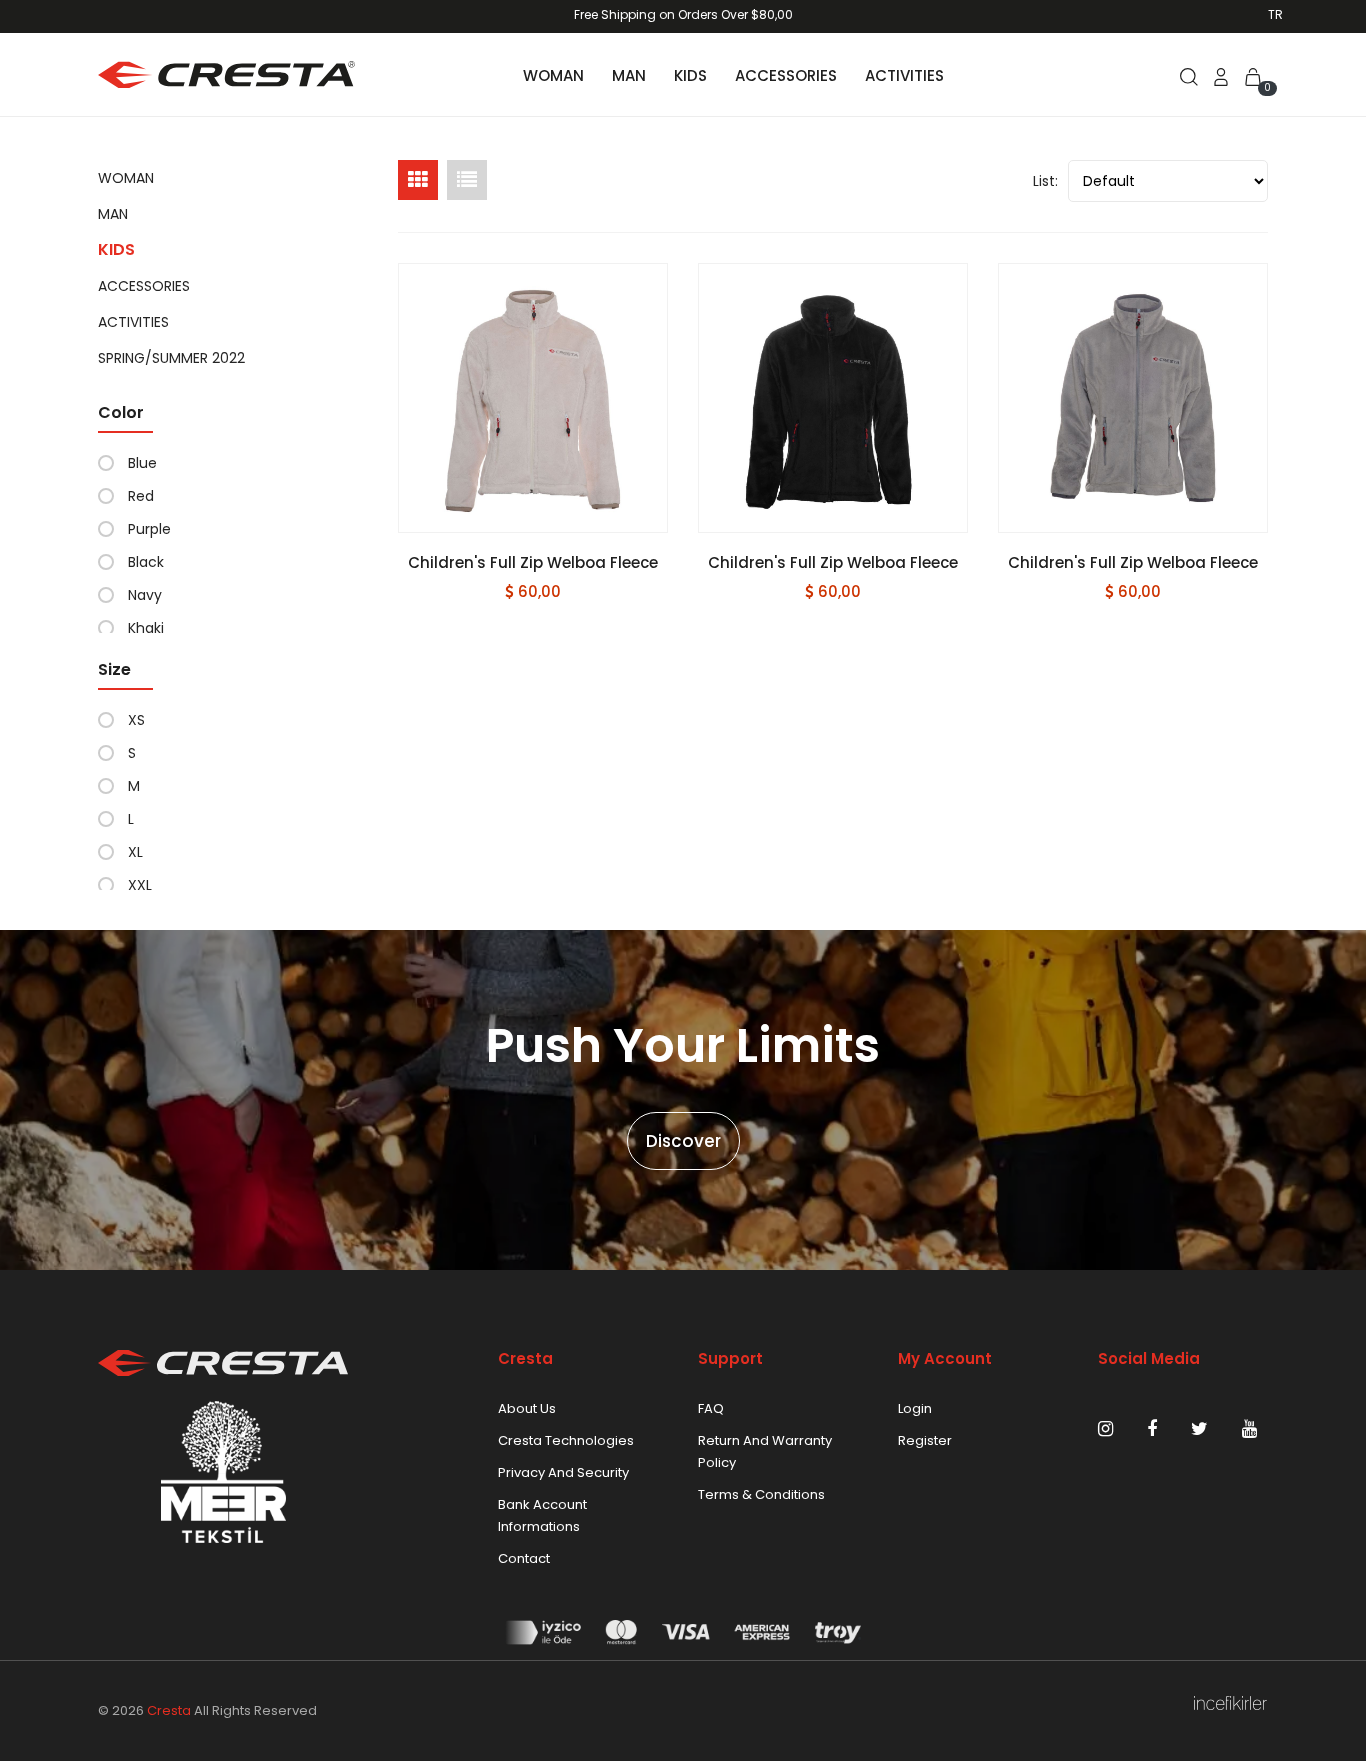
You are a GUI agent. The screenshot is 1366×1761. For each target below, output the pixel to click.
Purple (149, 529)
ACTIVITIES (904, 75)
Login (915, 1408)
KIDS (690, 75)
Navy (145, 595)
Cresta (169, 1710)
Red (141, 496)
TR (1275, 14)
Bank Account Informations (542, 1515)
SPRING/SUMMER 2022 (171, 358)
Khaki (146, 628)
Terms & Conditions (761, 1494)
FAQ (711, 1408)
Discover (683, 1141)
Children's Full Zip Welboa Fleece (533, 562)
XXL (140, 885)
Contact (524, 1558)
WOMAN (553, 75)
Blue (142, 463)
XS (136, 720)
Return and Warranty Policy (765, 1451)
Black (146, 562)
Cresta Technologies (566, 1440)
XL (135, 852)
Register (925, 1440)
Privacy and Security (563, 1472)
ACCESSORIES (786, 75)
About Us (527, 1408)
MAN (629, 75)
